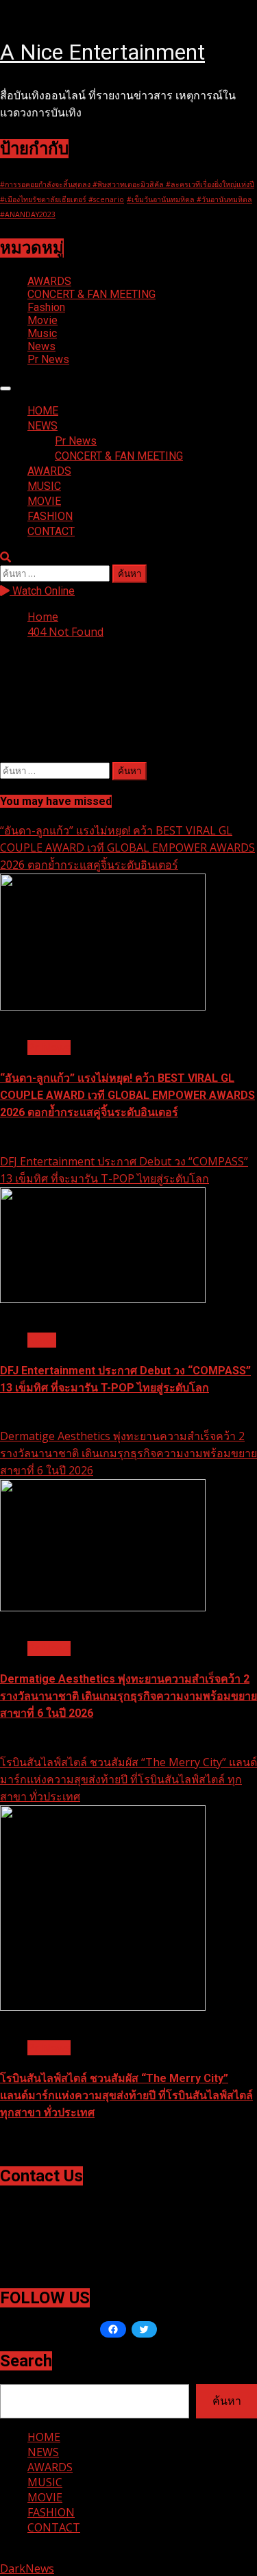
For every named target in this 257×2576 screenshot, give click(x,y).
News (41, 346)
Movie (42, 320)
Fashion (46, 307)
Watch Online (42, 591)
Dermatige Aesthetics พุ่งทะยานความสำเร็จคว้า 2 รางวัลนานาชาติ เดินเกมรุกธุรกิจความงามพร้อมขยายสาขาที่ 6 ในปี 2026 (128, 1453)
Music (42, 333)
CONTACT (51, 531)
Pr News (48, 359)
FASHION (50, 516)
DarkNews (27, 2568)
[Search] (5, 557)
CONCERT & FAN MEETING (91, 294)
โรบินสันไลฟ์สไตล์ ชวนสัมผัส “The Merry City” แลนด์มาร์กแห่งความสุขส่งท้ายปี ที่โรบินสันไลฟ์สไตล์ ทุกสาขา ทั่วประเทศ (128, 1779)
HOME (43, 411)
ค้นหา (227, 2401)
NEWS (42, 426)
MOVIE (44, 501)
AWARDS (49, 281)
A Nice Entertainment (102, 52)
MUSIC (44, 486)
